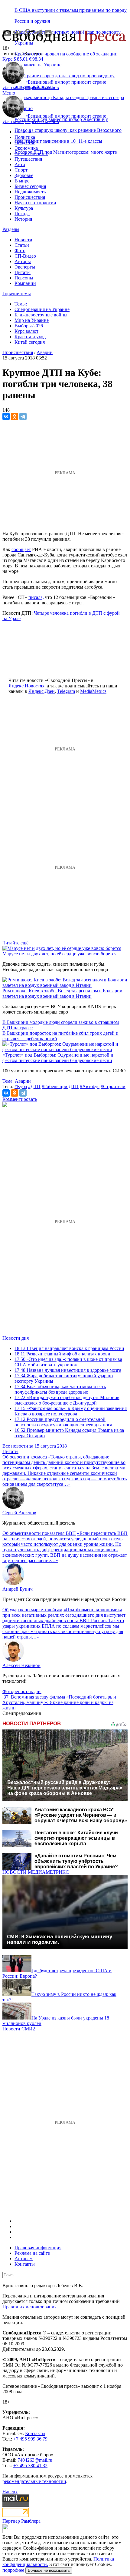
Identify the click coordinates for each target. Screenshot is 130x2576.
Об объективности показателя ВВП (39, 1533)
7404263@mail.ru (35, 2460)
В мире (22, 181)
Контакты (25, 2264)
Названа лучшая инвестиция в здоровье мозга (68, 1370)
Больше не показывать (49, 2570)
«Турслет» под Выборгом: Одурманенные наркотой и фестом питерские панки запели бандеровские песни (58, 1058)
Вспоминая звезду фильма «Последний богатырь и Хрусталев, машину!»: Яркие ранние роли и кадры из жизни (59, 1702)
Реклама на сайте (32, 2253)
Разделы (11, 229)
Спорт (21, 170)
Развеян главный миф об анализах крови (62, 1354)
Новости (23, 240)
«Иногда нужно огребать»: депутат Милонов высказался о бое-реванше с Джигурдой (67, 1400)
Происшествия (30, 197)
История (23, 219)
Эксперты (25, 267)
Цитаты (23, 272)
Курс (7, 59)
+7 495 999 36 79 (30, 2439)
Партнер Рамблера (21, 2521)
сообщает (21, 549)
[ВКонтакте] (6, 416)
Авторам (24, 2259)
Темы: (21, 304)
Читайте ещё (15, 943)
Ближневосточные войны (41, 315)
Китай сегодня (30, 342)
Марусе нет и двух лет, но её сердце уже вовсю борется (59, 954)
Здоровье (24, 175)
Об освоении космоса (25, 1457)
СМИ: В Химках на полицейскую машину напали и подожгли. (60, 1939)
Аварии (45, 352)
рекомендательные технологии (34, 2481)
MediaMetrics (93, 691)
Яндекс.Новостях (26, 686)
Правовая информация (38, 2248)
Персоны (24, 278)
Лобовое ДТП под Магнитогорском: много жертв (66, 152)
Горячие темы (17, 294)
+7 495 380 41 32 (30, 2466)
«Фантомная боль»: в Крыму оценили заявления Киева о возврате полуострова (71, 1411)
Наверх (10, 2492)
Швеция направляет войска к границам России (69, 1348)
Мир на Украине (32, 320)
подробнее (13, 2570)
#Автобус (90, 1086)
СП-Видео (25, 256)
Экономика (26, 148)
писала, (36, 597)
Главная (23, 132)
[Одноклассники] (15, 416)
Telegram (66, 691)
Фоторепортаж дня (22, 1691)
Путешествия (28, 159)
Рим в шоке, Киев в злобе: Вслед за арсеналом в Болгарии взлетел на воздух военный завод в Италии (62, 993)
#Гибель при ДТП (60, 1086)
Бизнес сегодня (30, 186)
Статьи (22, 245)
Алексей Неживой (21, 1665)
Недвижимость (30, 192)
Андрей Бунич (18, 1589)
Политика (25, 137)
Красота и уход (30, 337)
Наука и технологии (35, 203)
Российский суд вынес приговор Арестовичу (61, 119)
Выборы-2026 (29, 326)
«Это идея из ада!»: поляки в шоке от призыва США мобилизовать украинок (68, 1362)
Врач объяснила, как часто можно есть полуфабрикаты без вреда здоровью (60, 1389)
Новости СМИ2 (19, 2029)
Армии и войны (31, 154)
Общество (25, 143)
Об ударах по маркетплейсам (32, 1610)
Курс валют (26, 331)
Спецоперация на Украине (42, 309)
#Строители (113, 1086)
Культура (24, 208)
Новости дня (16, 1338)
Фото (20, 251)
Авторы (23, 261)
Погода (22, 214)
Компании (25, 283)
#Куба (21, 1086)
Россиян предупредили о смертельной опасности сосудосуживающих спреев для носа (63, 1422)
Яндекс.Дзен (42, 691)
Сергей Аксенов (42, 87)
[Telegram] (23, 416)
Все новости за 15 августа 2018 (35, 1446)
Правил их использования (29, 2307)
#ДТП (34, 1086)
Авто (20, 164)
